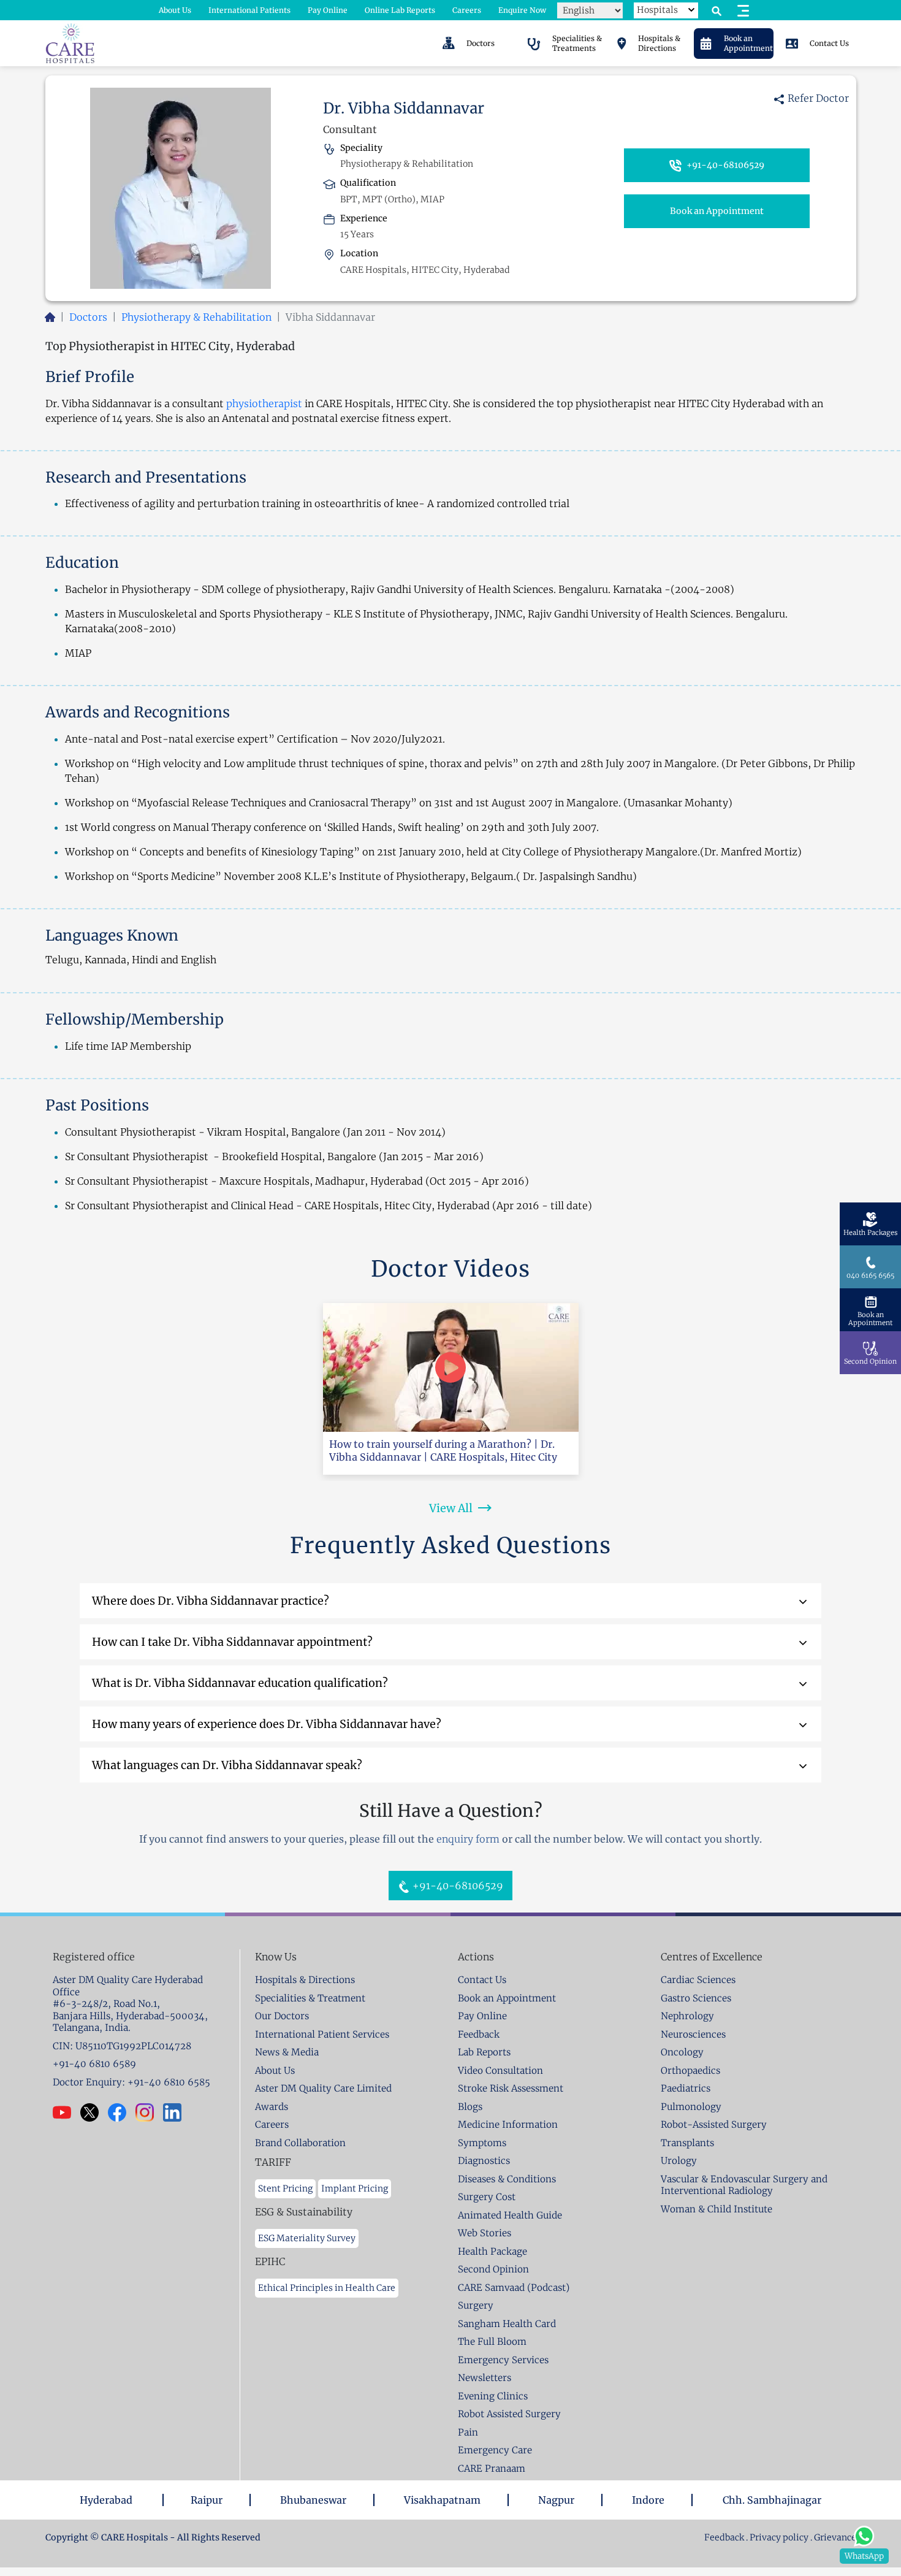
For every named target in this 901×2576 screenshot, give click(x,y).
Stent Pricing (285, 2188)
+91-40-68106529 (724, 165)
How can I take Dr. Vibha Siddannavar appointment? (232, 1642)
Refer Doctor (817, 98)
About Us (175, 10)
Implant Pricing (355, 2188)
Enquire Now (522, 10)
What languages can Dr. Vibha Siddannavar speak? (227, 1765)
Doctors (88, 317)
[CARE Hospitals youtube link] (67, 2112)
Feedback (725, 2537)
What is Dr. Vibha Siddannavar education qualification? (240, 1683)
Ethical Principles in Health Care (327, 2288)
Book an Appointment (717, 211)
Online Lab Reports (400, 10)
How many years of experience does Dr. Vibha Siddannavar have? (267, 1724)
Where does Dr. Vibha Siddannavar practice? (211, 1601)
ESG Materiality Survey (307, 2238)
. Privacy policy (777, 2537)
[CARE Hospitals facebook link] (122, 2112)
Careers (467, 10)
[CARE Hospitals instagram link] (149, 2112)
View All (451, 1508)
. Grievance (833, 2537)
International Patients (249, 10)
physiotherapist (264, 403)
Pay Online (328, 10)
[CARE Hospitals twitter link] (94, 2112)
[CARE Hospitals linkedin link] (177, 2112)
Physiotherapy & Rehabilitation (196, 317)
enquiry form (468, 1839)
